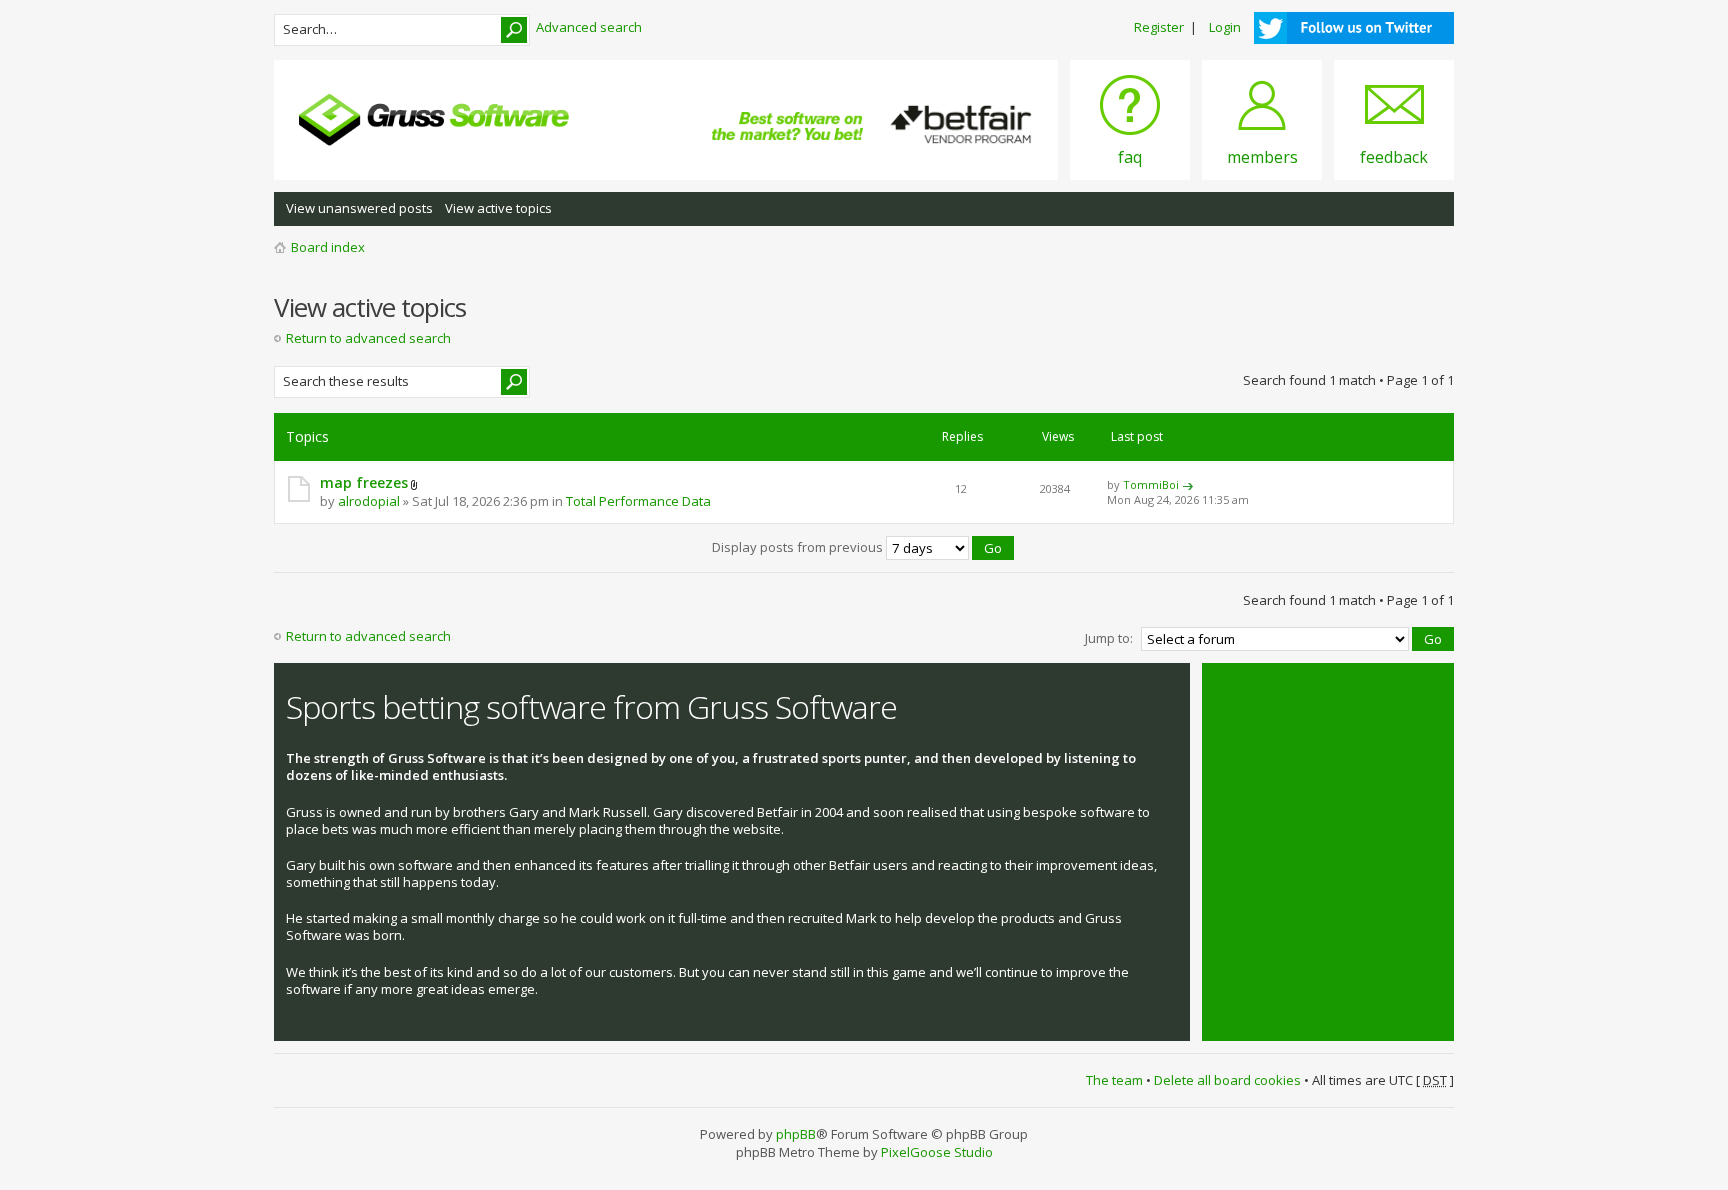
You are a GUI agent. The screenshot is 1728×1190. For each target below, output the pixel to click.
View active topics (498, 208)
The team (1114, 1080)
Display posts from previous (799, 547)
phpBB (796, 1134)
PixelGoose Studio (937, 1152)
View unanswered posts (359, 208)
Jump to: (1109, 638)
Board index (328, 247)
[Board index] (434, 120)
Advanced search (589, 27)
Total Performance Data (638, 501)
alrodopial (369, 501)
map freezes (364, 482)
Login (1225, 27)
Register (1159, 27)
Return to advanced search (368, 338)
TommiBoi (1151, 484)
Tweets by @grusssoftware (1297, 696)
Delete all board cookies (1227, 1080)
